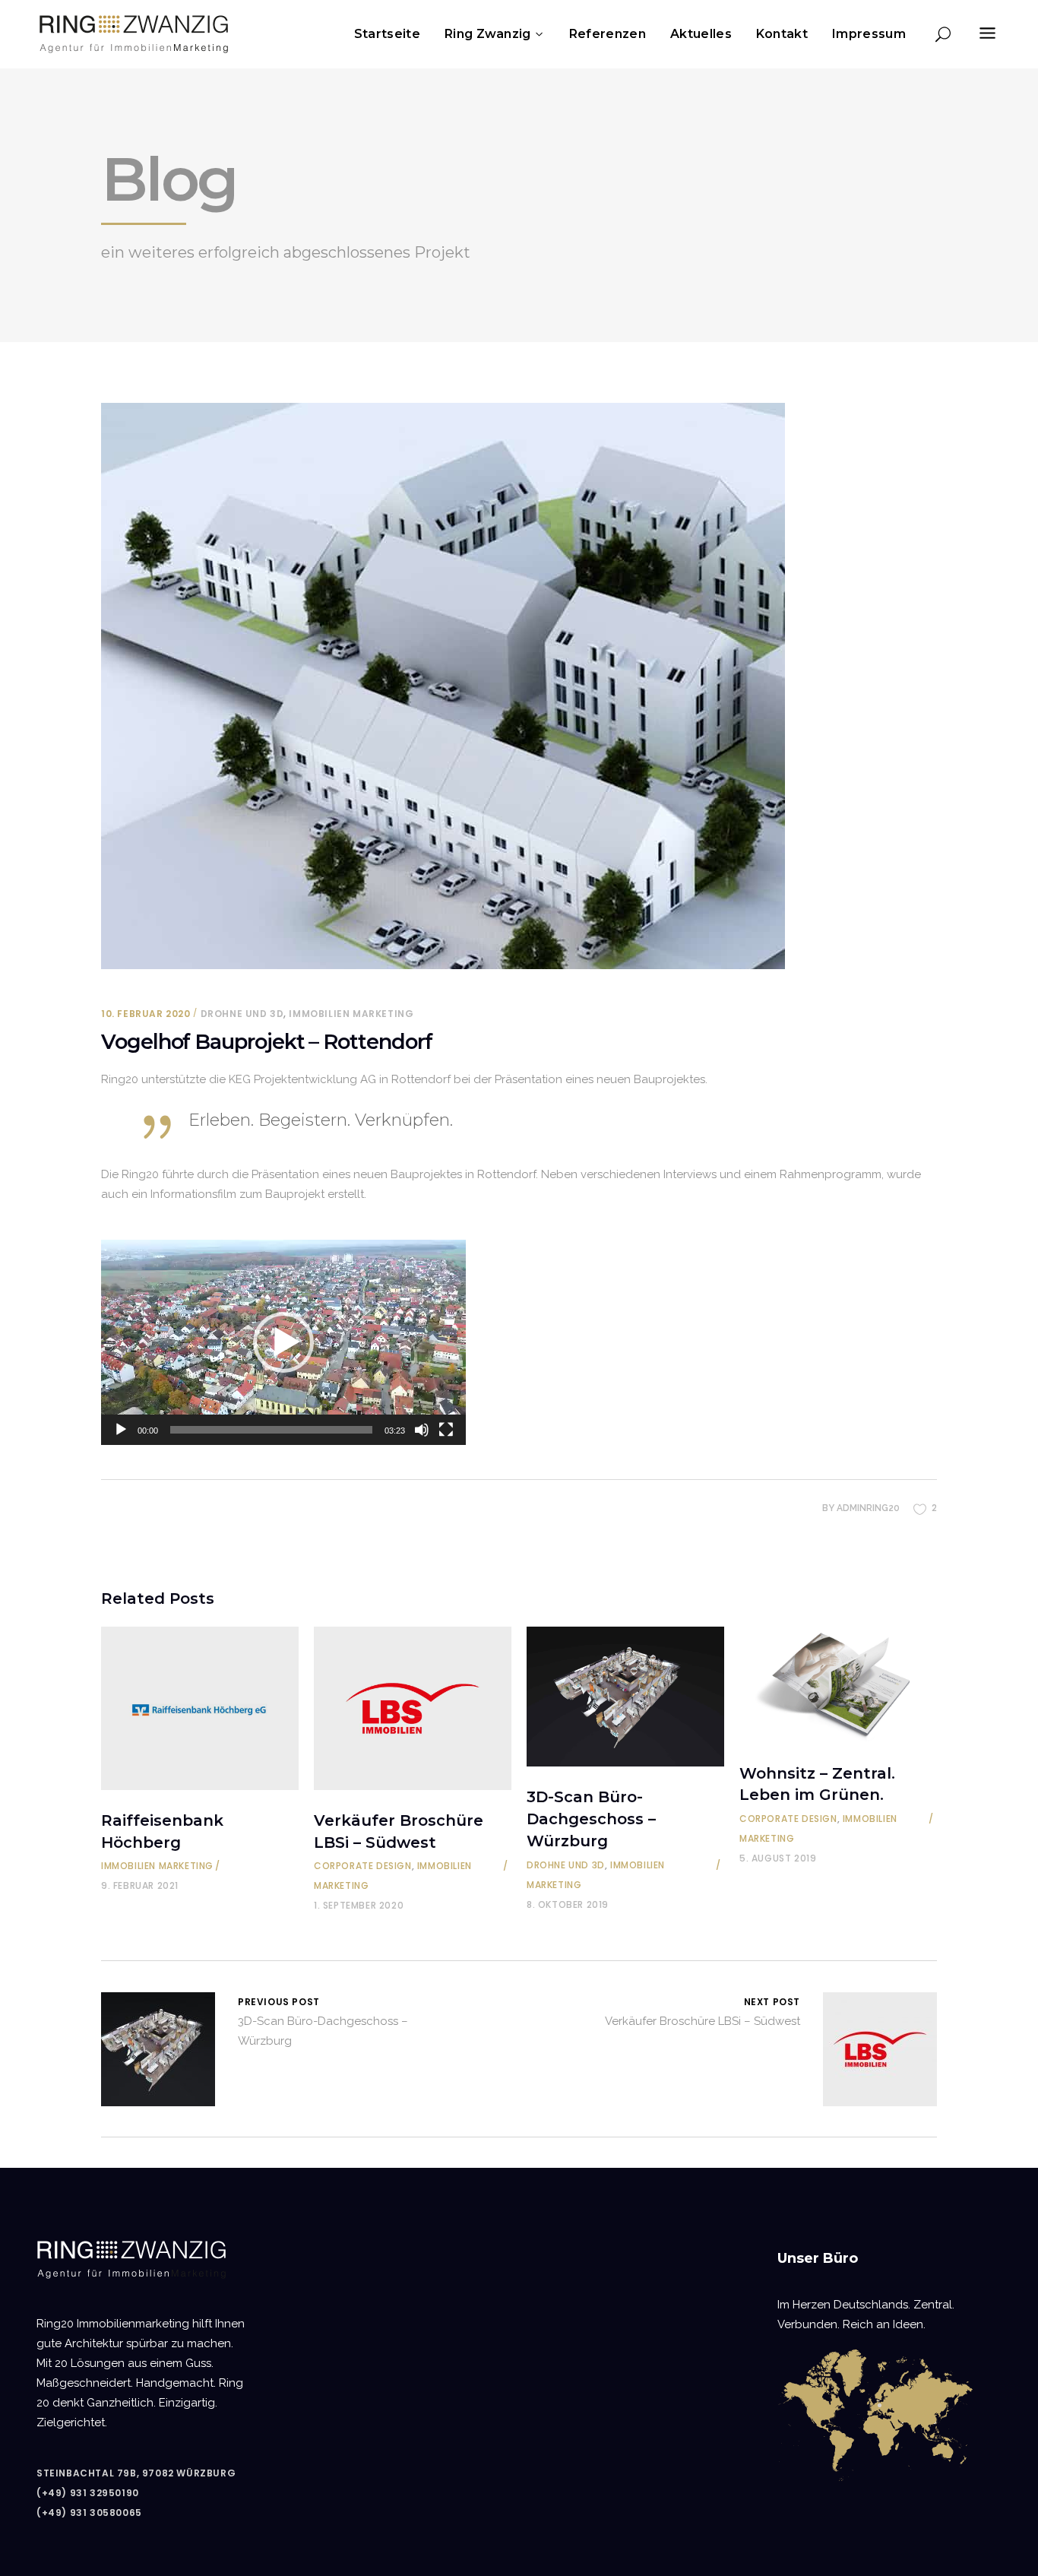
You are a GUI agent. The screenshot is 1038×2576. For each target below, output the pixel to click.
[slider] (271, 1430)
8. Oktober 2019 (568, 1904)
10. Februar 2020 (146, 1014)
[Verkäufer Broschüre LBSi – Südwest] (413, 1708)
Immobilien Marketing (351, 1014)
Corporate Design (363, 1866)
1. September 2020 (359, 1905)
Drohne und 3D (242, 1014)
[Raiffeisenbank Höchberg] (200, 1708)
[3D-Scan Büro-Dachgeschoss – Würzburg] (625, 1697)
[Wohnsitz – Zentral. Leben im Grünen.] (838, 1685)
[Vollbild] (446, 1430)
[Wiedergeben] (121, 1430)
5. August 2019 (778, 1858)
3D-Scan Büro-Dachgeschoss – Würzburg (591, 1819)
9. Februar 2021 (140, 1885)
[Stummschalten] (422, 1430)
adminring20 (868, 1508)
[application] (283, 1342)
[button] (283, 1342)
